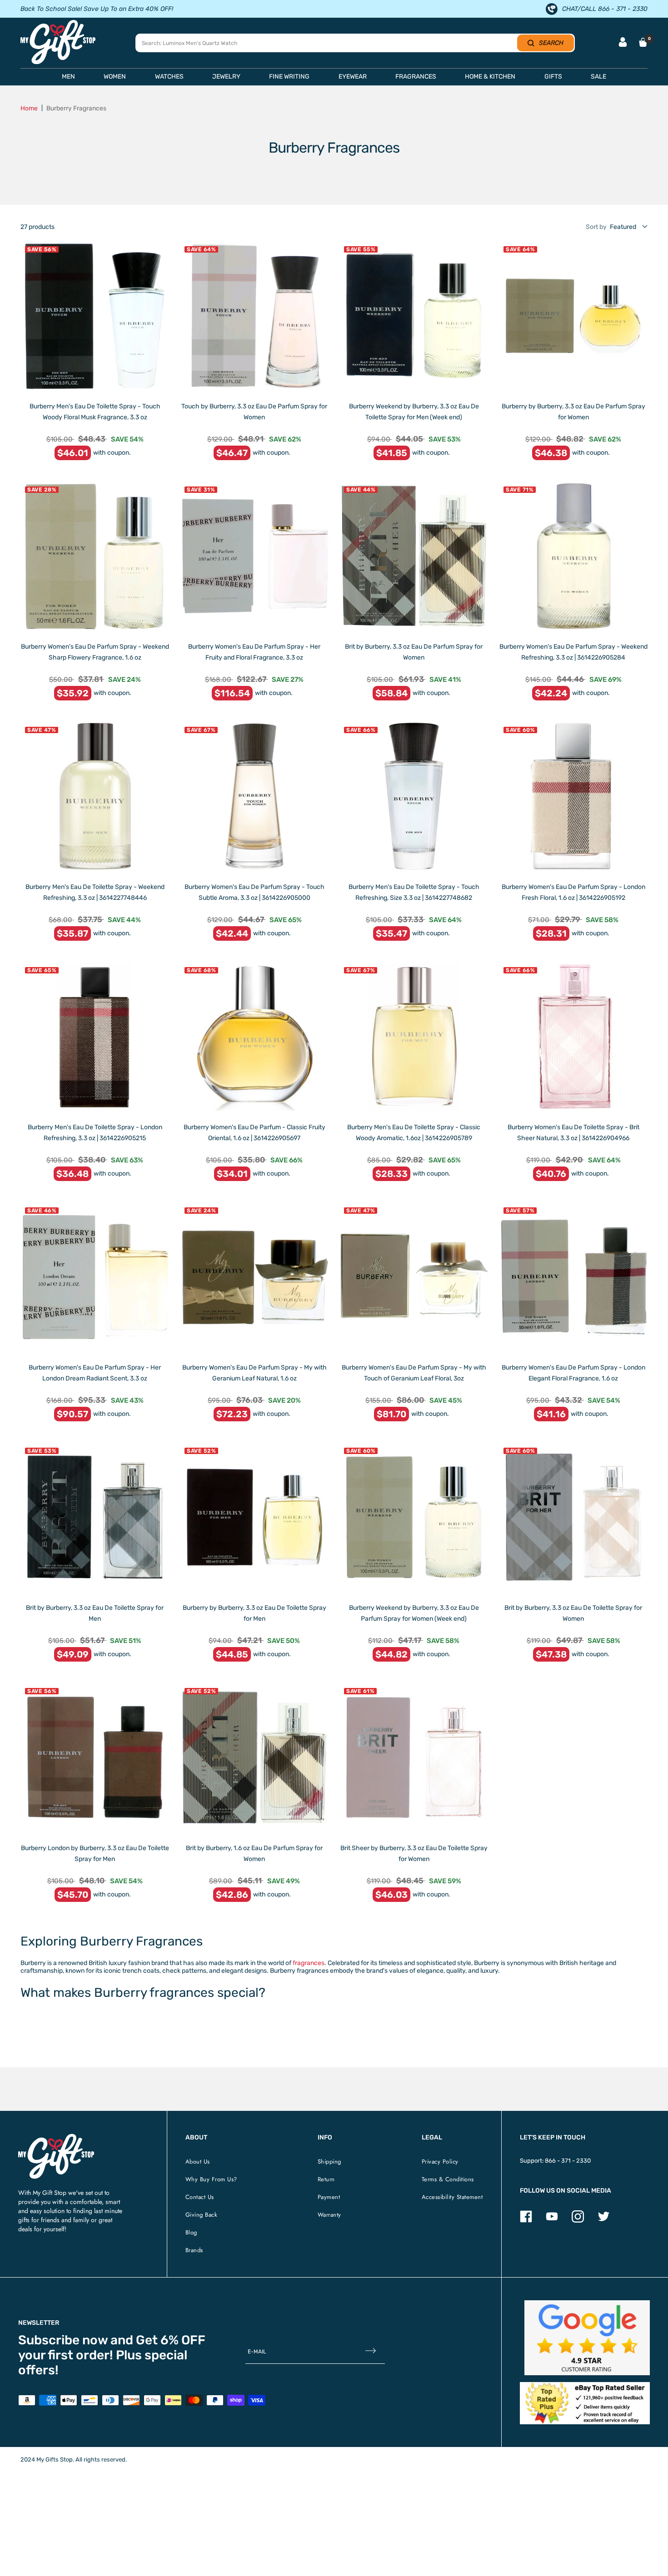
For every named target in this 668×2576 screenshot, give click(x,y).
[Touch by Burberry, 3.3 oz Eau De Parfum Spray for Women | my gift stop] (254, 316)
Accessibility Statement (452, 2197)
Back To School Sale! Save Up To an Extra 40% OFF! (97, 9)
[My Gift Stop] (56, 2137)
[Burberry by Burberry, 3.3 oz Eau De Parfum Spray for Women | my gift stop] (573, 316)
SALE (598, 77)
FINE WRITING (289, 77)
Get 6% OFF (171, 2340)
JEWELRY (226, 77)
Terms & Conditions (448, 2179)
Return (326, 2179)
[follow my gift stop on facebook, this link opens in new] (526, 2221)
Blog (191, 2232)
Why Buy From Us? (211, 2179)
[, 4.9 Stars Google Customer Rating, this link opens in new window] (587, 2338)
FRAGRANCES (416, 77)
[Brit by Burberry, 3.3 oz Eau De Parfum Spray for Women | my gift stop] (414, 556)
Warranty (329, 2215)
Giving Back (202, 2215)
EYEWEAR (353, 77)
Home (29, 108)
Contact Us (200, 2197)
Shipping (329, 2162)
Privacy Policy (440, 2162)
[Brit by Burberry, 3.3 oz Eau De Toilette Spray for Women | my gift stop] (573, 1517)
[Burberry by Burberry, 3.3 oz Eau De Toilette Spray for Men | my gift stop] (254, 1517)
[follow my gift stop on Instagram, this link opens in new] (578, 2221)
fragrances (309, 1963)
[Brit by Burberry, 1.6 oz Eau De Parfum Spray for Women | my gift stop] (254, 1758)
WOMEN (115, 77)
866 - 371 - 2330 (568, 2161)
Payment (329, 2197)
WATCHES (169, 77)
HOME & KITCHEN (490, 77)
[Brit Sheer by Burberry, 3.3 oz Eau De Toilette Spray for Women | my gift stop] (414, 1758)
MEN (68, 77)
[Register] (371, 2351)
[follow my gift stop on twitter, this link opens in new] (604, 2221)
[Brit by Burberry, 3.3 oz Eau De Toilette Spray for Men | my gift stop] (95, 1517)
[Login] (623, 43)
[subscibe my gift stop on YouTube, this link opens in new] (552, 2221)
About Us (198, 2162)
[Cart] (643, 42)
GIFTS (553, 77)
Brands (194, 2250)
